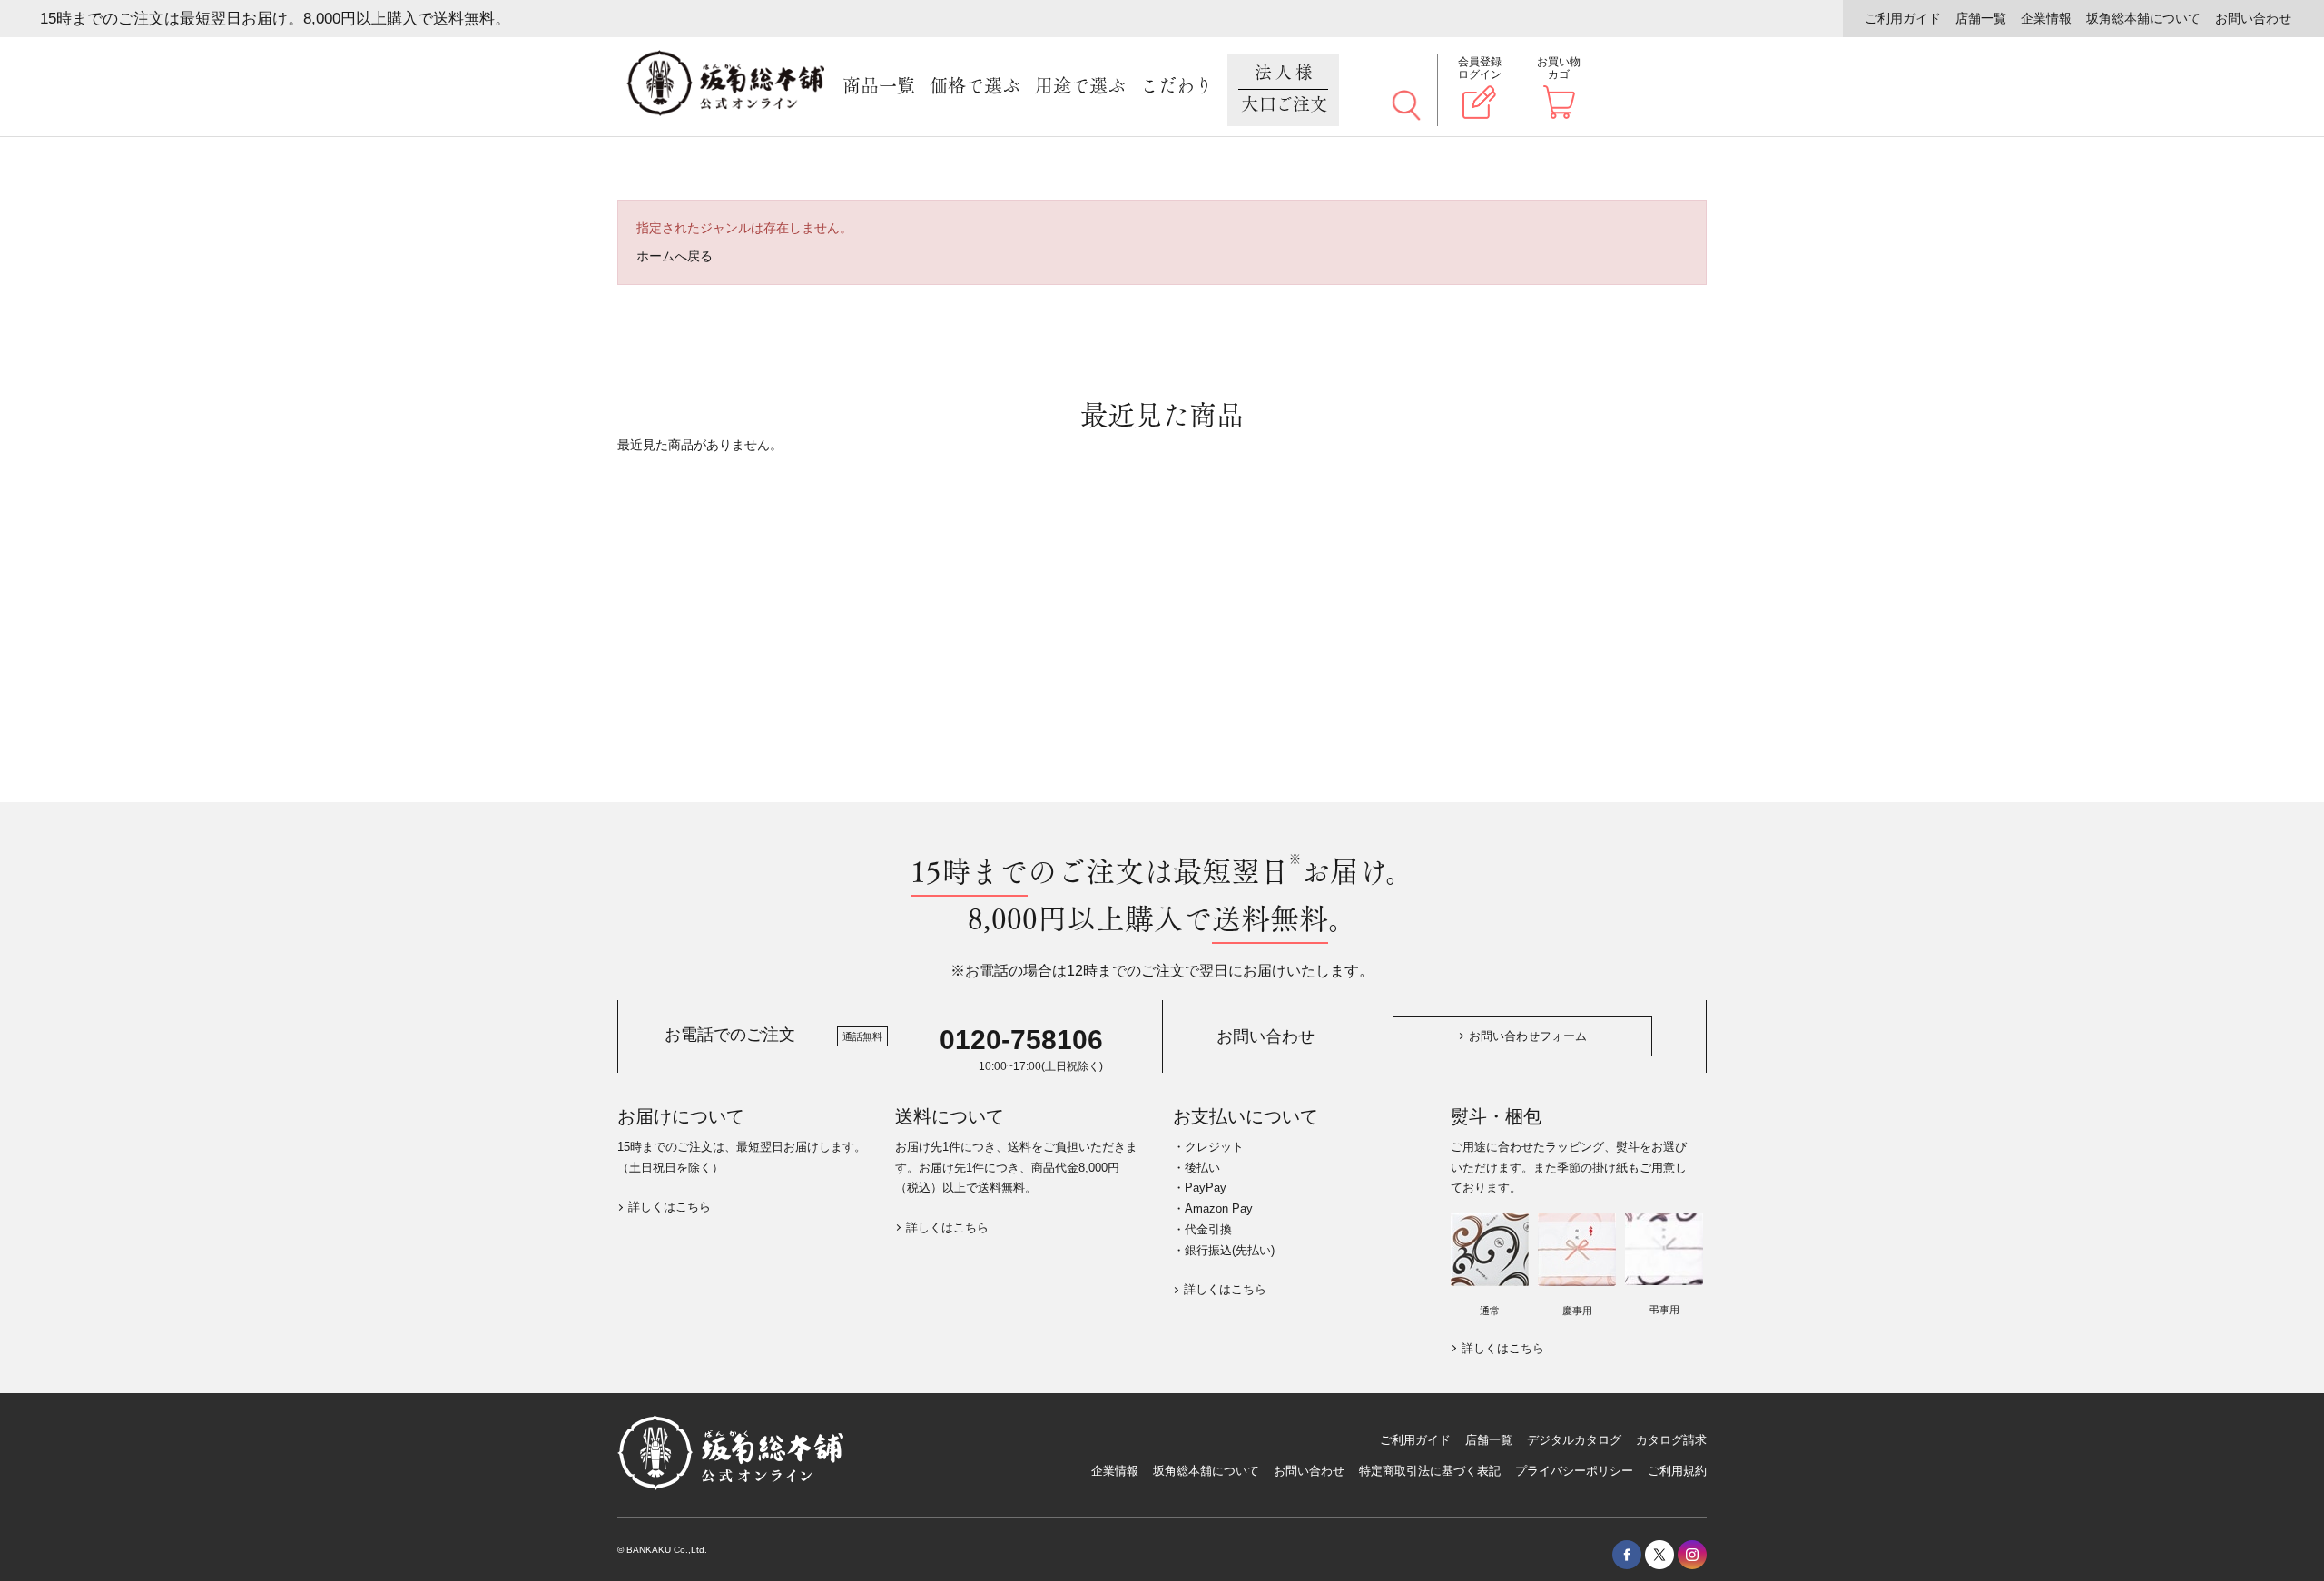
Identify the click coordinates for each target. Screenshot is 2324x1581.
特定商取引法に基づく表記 (1430, 1471)
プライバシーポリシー (1574, 1471)
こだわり (1177, 86)
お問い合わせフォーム (1528, 1036)
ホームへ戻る (675, 256)
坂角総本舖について (2143, 18)
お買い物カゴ (1559, 68)
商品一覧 (879, 86)
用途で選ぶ (1080, 86)
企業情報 (2046, 18)
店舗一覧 (1981, 18)
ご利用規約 (1677, 1471)
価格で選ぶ (975, 86)
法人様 (1285, 89)
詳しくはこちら (670, 1207)
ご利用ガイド (1903, 18)
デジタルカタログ (1574, 1440)
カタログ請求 (1671, 1440)
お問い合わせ (2253, 18)
